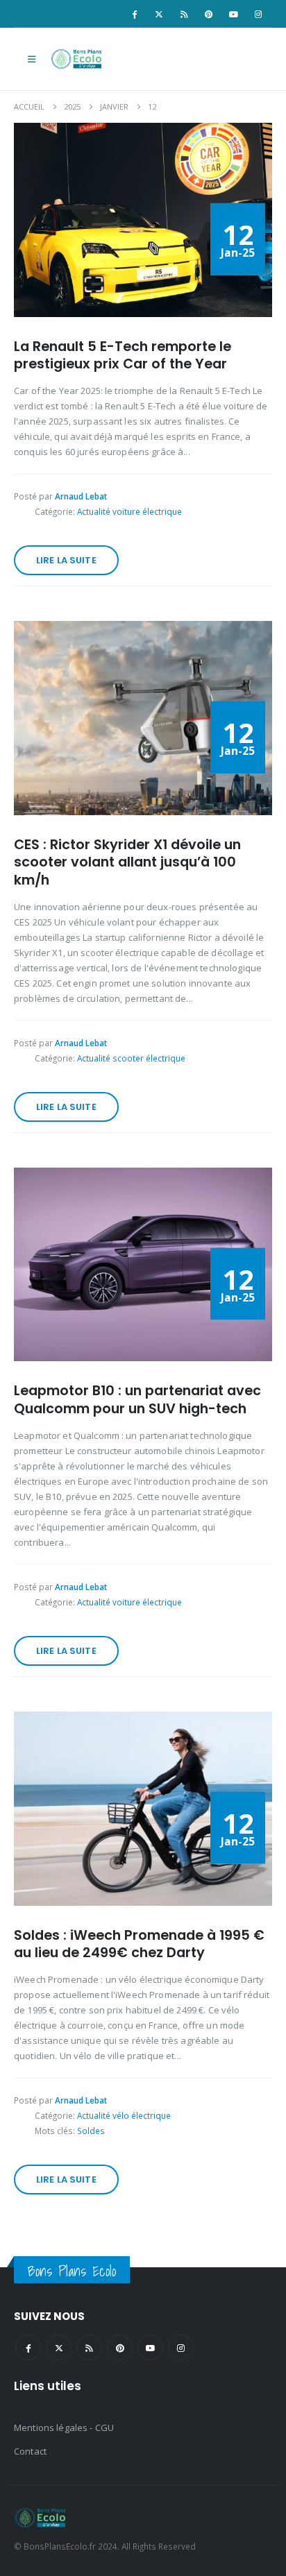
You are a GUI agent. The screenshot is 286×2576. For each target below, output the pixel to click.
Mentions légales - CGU (64, 2428)
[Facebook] (134, 14)
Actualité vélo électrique (124, 2115)
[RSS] (184, 14)
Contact (30, 2451)
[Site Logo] (78, 59)
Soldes (91, 2131)
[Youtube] (233, 14)
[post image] (143, 220)
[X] (159, 14)
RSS (89, 2347)
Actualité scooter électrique (131, 1058)
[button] (32, 59)
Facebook (28, 2347)
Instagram (181, 2347)
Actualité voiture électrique (129, 511)
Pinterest (120, 2347)
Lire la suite (66, 560)
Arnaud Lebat (81, 496)
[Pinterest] (209, 14)
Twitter (59, 2347)
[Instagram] (258, 14)
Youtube (150, 2347)
